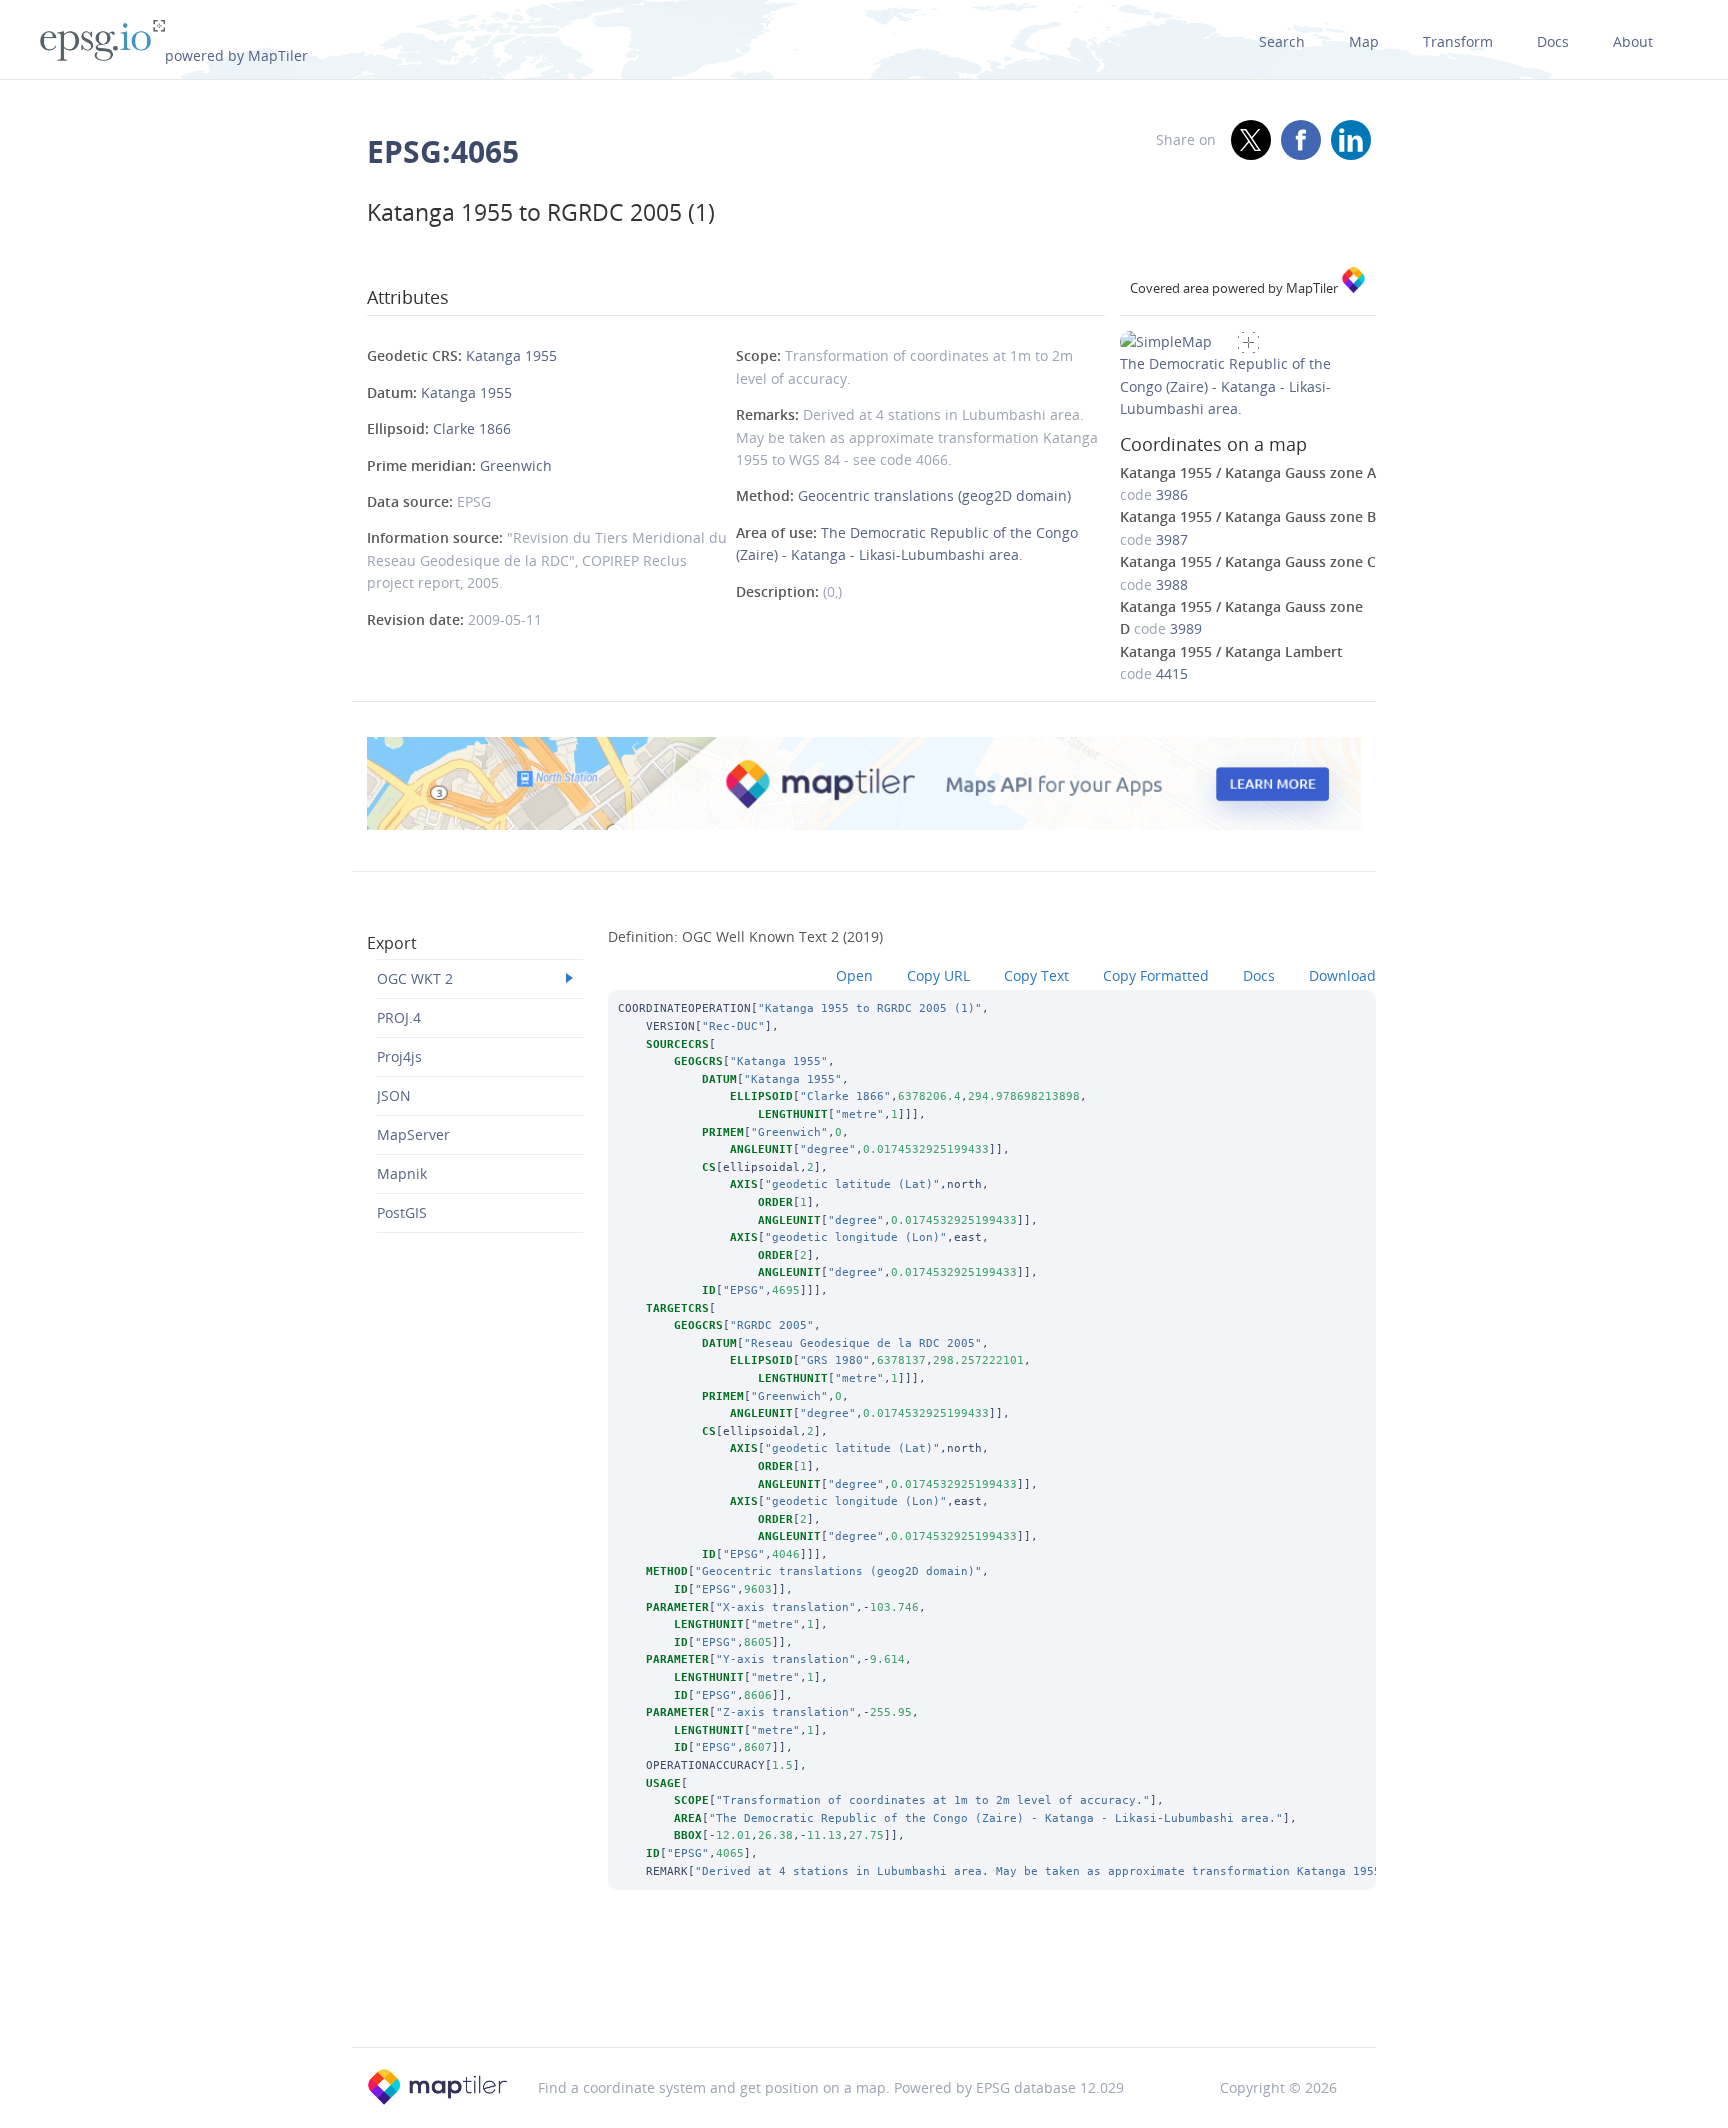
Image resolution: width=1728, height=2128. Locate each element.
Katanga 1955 (511, 355)
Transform (1458, 41)
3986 (1172, 494)
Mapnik (402, 1173)
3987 (1172, 539)
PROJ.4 (399, 1017)
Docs (1553, 41)
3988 (1172, 584)
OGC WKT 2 (415, 978)
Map (1364, 41)
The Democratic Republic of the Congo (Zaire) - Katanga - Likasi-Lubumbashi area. (1225, 386)
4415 (1172, 673)
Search (1282, 41)
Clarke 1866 (472, 428)
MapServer (413, 1134)
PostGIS (402, 1212)
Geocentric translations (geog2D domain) (934, 495)
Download (1342, 975)
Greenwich (516, 465)
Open (854, 975)
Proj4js (399, 1056)
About (1633, 41)
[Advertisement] (864, 1995)
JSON (394, 1095)
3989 (1186, 628)
